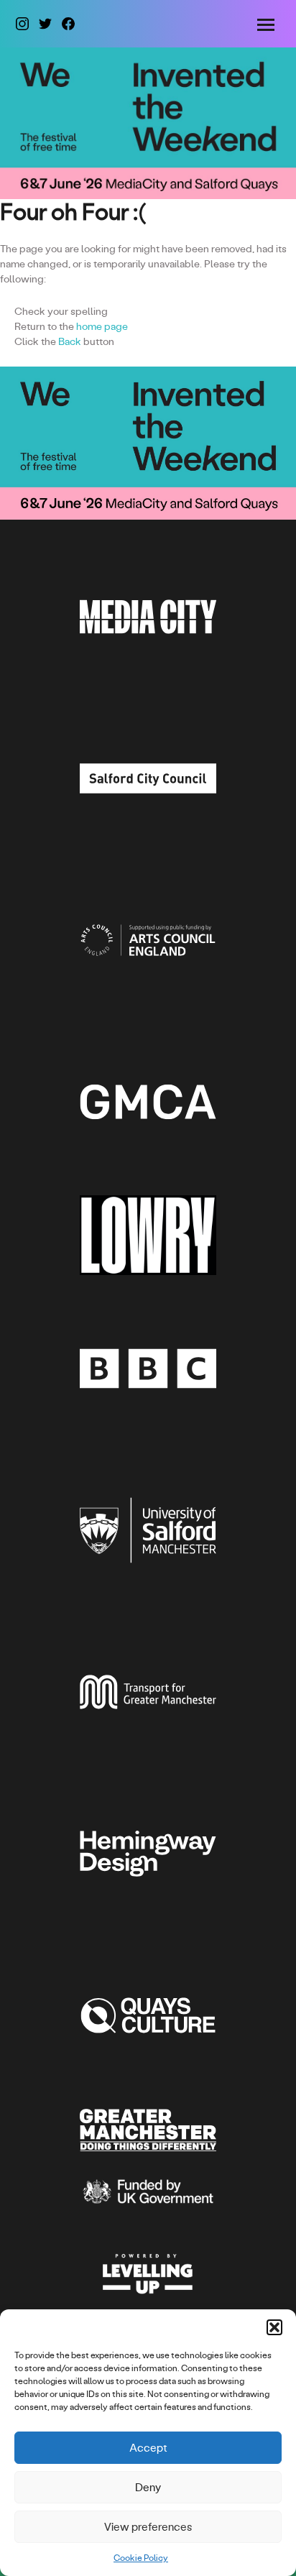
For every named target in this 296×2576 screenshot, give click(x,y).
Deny (148, 2487)
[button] (274, 2327)
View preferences (148, 2527)
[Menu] (268, 24)
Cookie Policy (141, 2558)
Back (70, 341)
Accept (148, 2448)
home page (102, 326)
